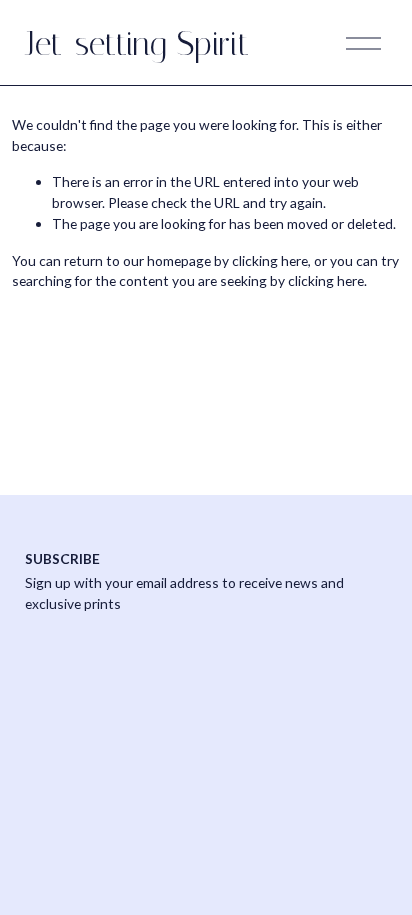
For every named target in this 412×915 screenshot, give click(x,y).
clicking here (270, 260)
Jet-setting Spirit (137, 43)
